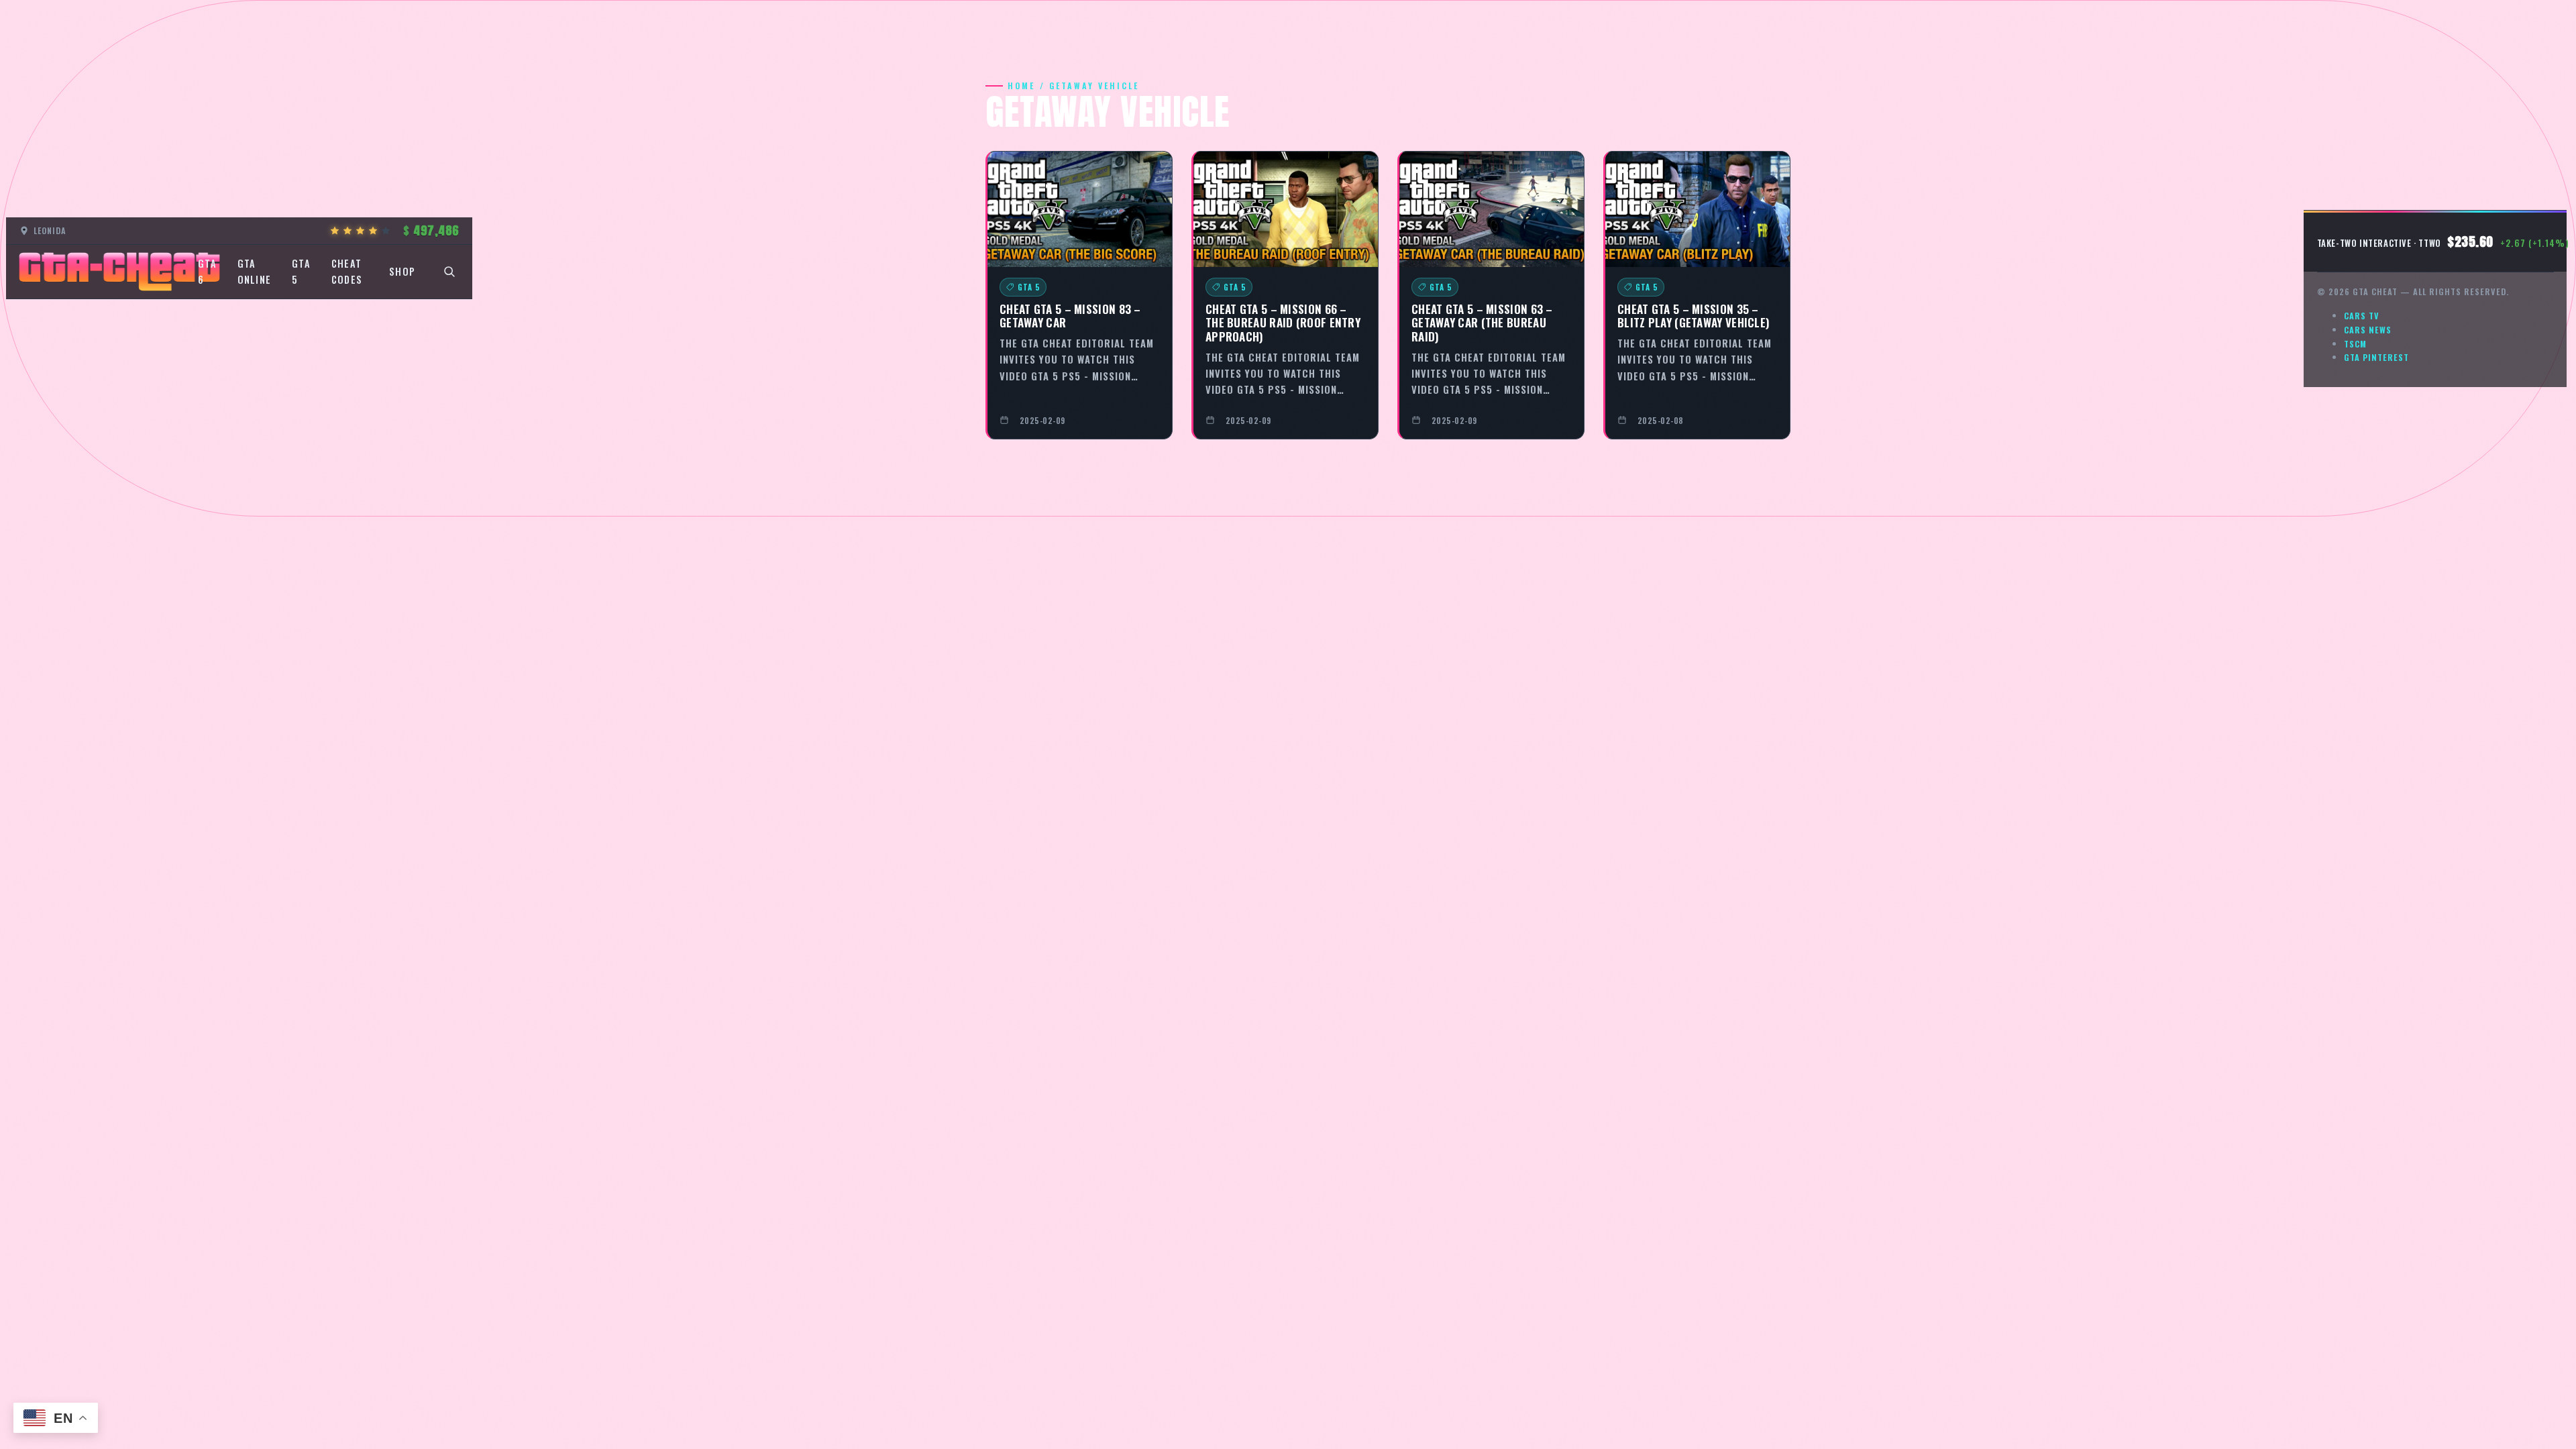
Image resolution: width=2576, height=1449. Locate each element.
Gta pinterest (2376, 357)
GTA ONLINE (255, 271)
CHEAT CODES (347, 271)
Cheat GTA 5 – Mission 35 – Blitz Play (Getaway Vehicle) (1694, 316)
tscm (2355, 344)
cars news (2368, 330)
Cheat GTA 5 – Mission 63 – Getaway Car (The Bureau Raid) (1482, 322)
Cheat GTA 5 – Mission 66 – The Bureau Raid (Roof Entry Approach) (1283, 322)
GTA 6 (207, 271)
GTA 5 (301, 271)
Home (1021, 86)
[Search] (449, 272)
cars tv (2362, 316)
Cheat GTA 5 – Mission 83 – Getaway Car (1070, 316)
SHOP (402, 271)
